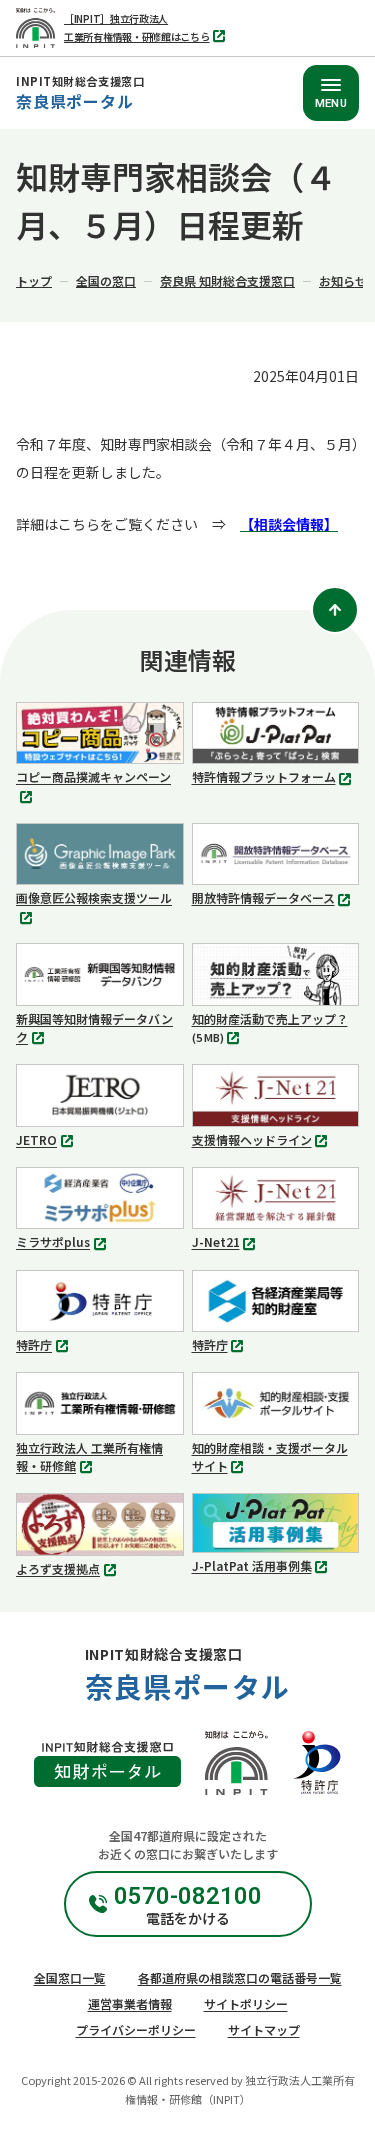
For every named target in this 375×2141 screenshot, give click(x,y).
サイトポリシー (246, 2003)
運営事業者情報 (130, 2003)
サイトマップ (264, 2029)
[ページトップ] (335, 610)
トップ (34, 280)
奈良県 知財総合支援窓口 (227, 280)
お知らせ (343, 280)
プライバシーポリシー (136, 2029)
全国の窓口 (106, 280)
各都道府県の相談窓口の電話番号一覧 (240, 1977)
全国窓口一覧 (70, 1977)
